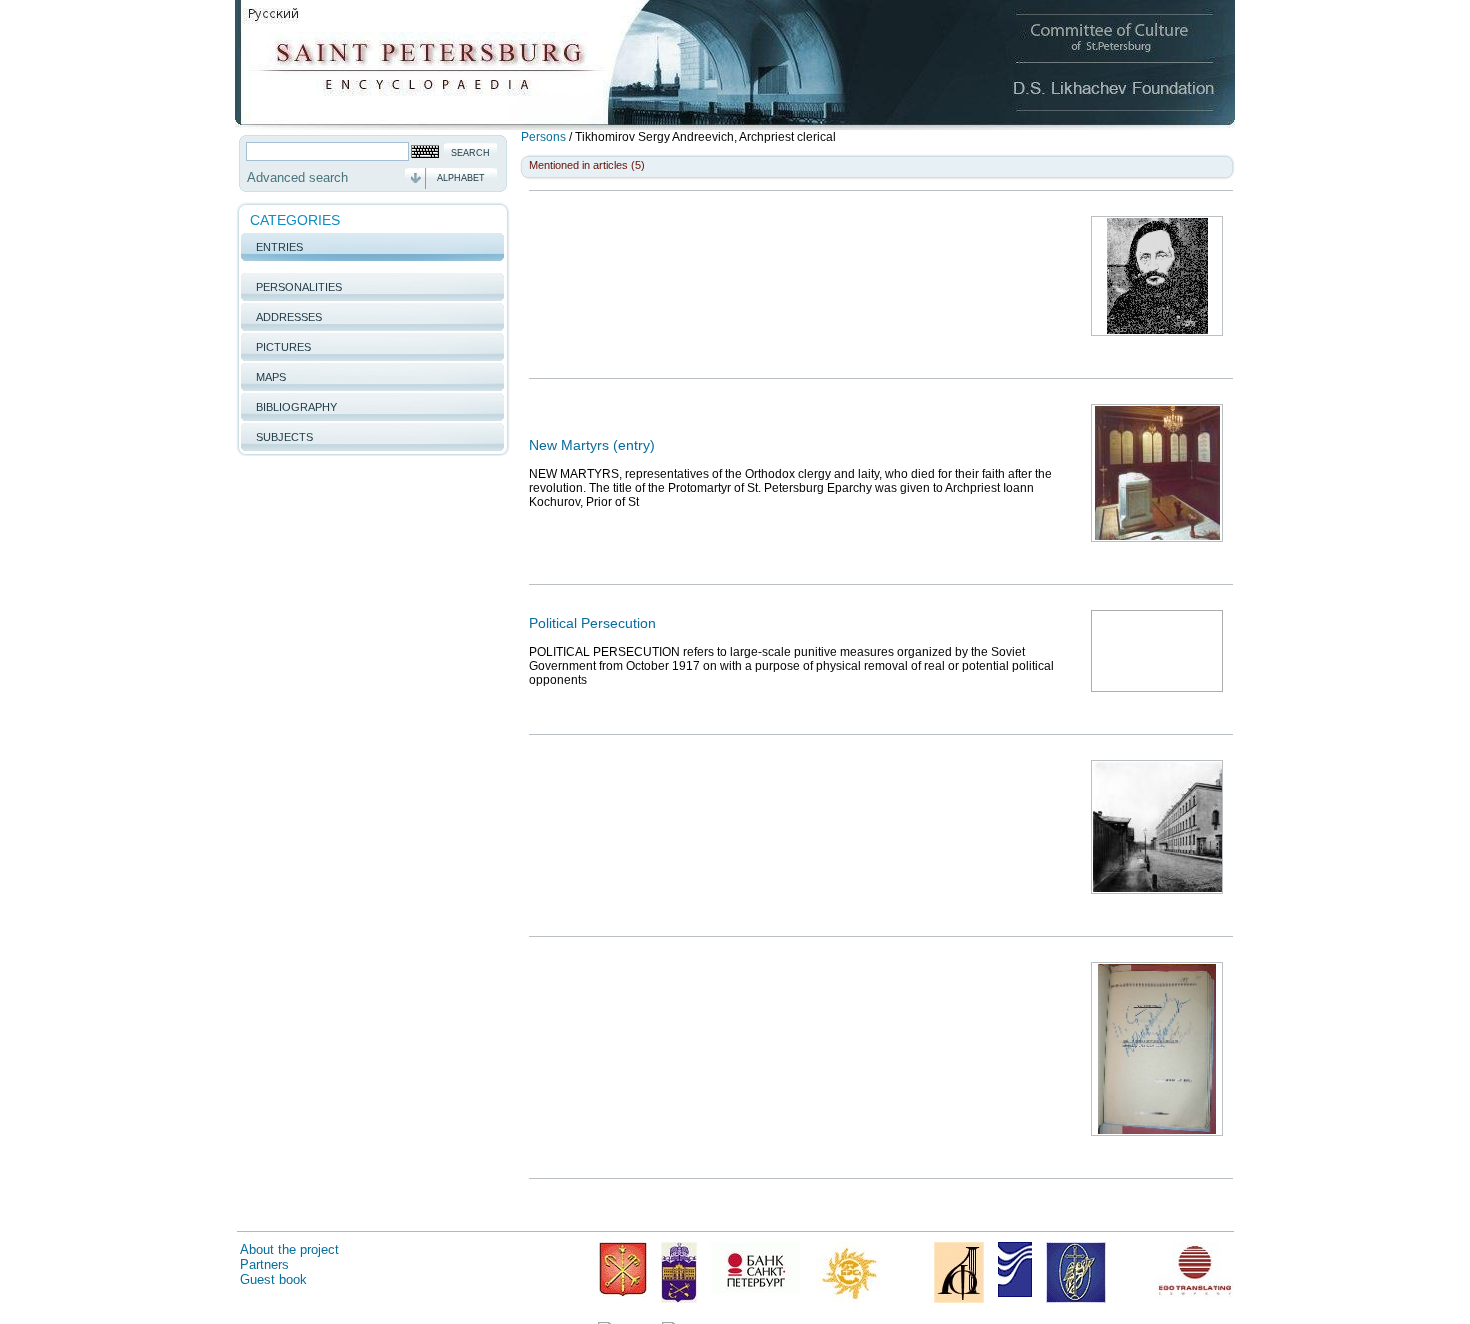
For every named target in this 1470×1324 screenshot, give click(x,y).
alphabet (461, 178)
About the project (289, 1249)
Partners (264, 1264)
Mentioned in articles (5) (587, 165)
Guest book (273, 1279)
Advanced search (297, 177)
